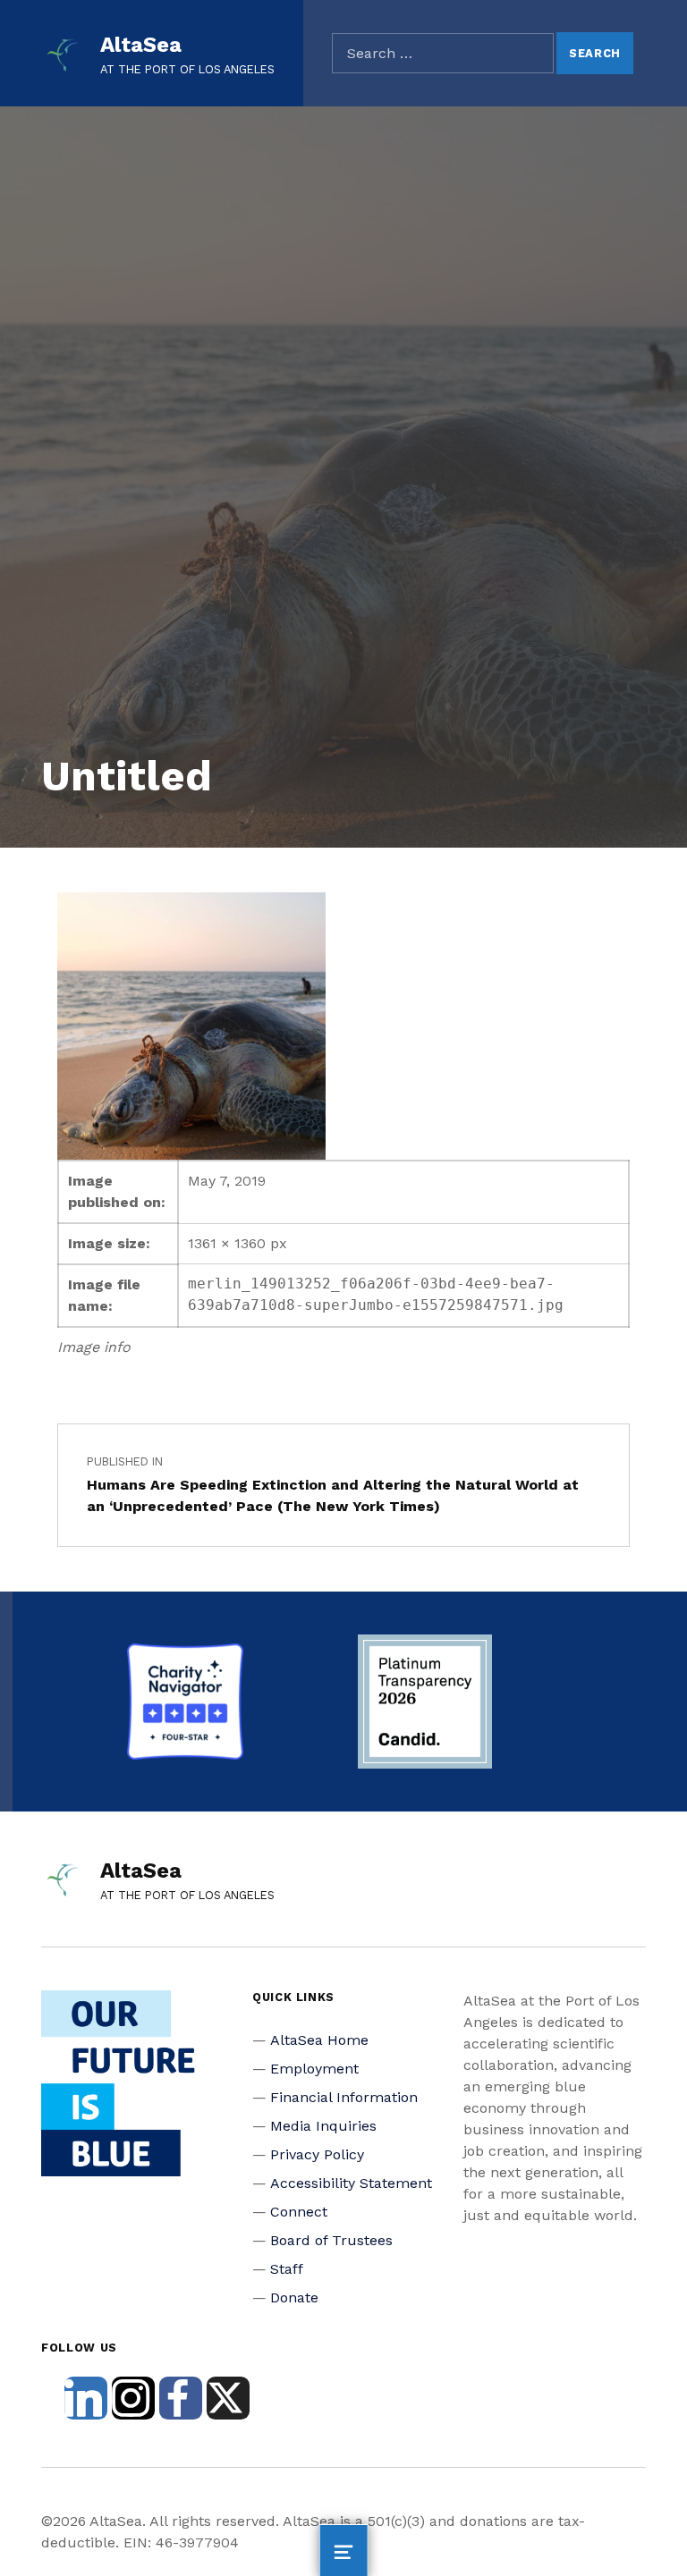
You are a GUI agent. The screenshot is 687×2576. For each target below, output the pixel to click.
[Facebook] (181, 2398)
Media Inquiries (323, 2126)
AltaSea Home (319, 2040)
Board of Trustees (331, 2240)
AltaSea (141, 45)
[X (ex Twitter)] (228, 2398)
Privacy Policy (317, 2154)
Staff (287, 2269)
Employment (314, 2069)
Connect (299, 2212)
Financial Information (344, 2097)
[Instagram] (133, 2398)
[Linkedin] (86, 2398)
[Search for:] (443, 54)
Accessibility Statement (351, 2183)
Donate (294, 2297)
